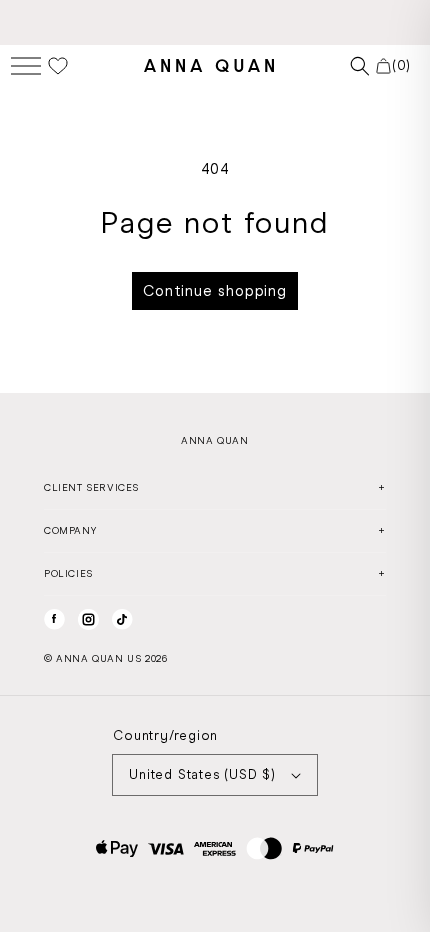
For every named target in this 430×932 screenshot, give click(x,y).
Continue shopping (215, 291)
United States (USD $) (202, 774)
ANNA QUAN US (98, 658)
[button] (26, 65)
